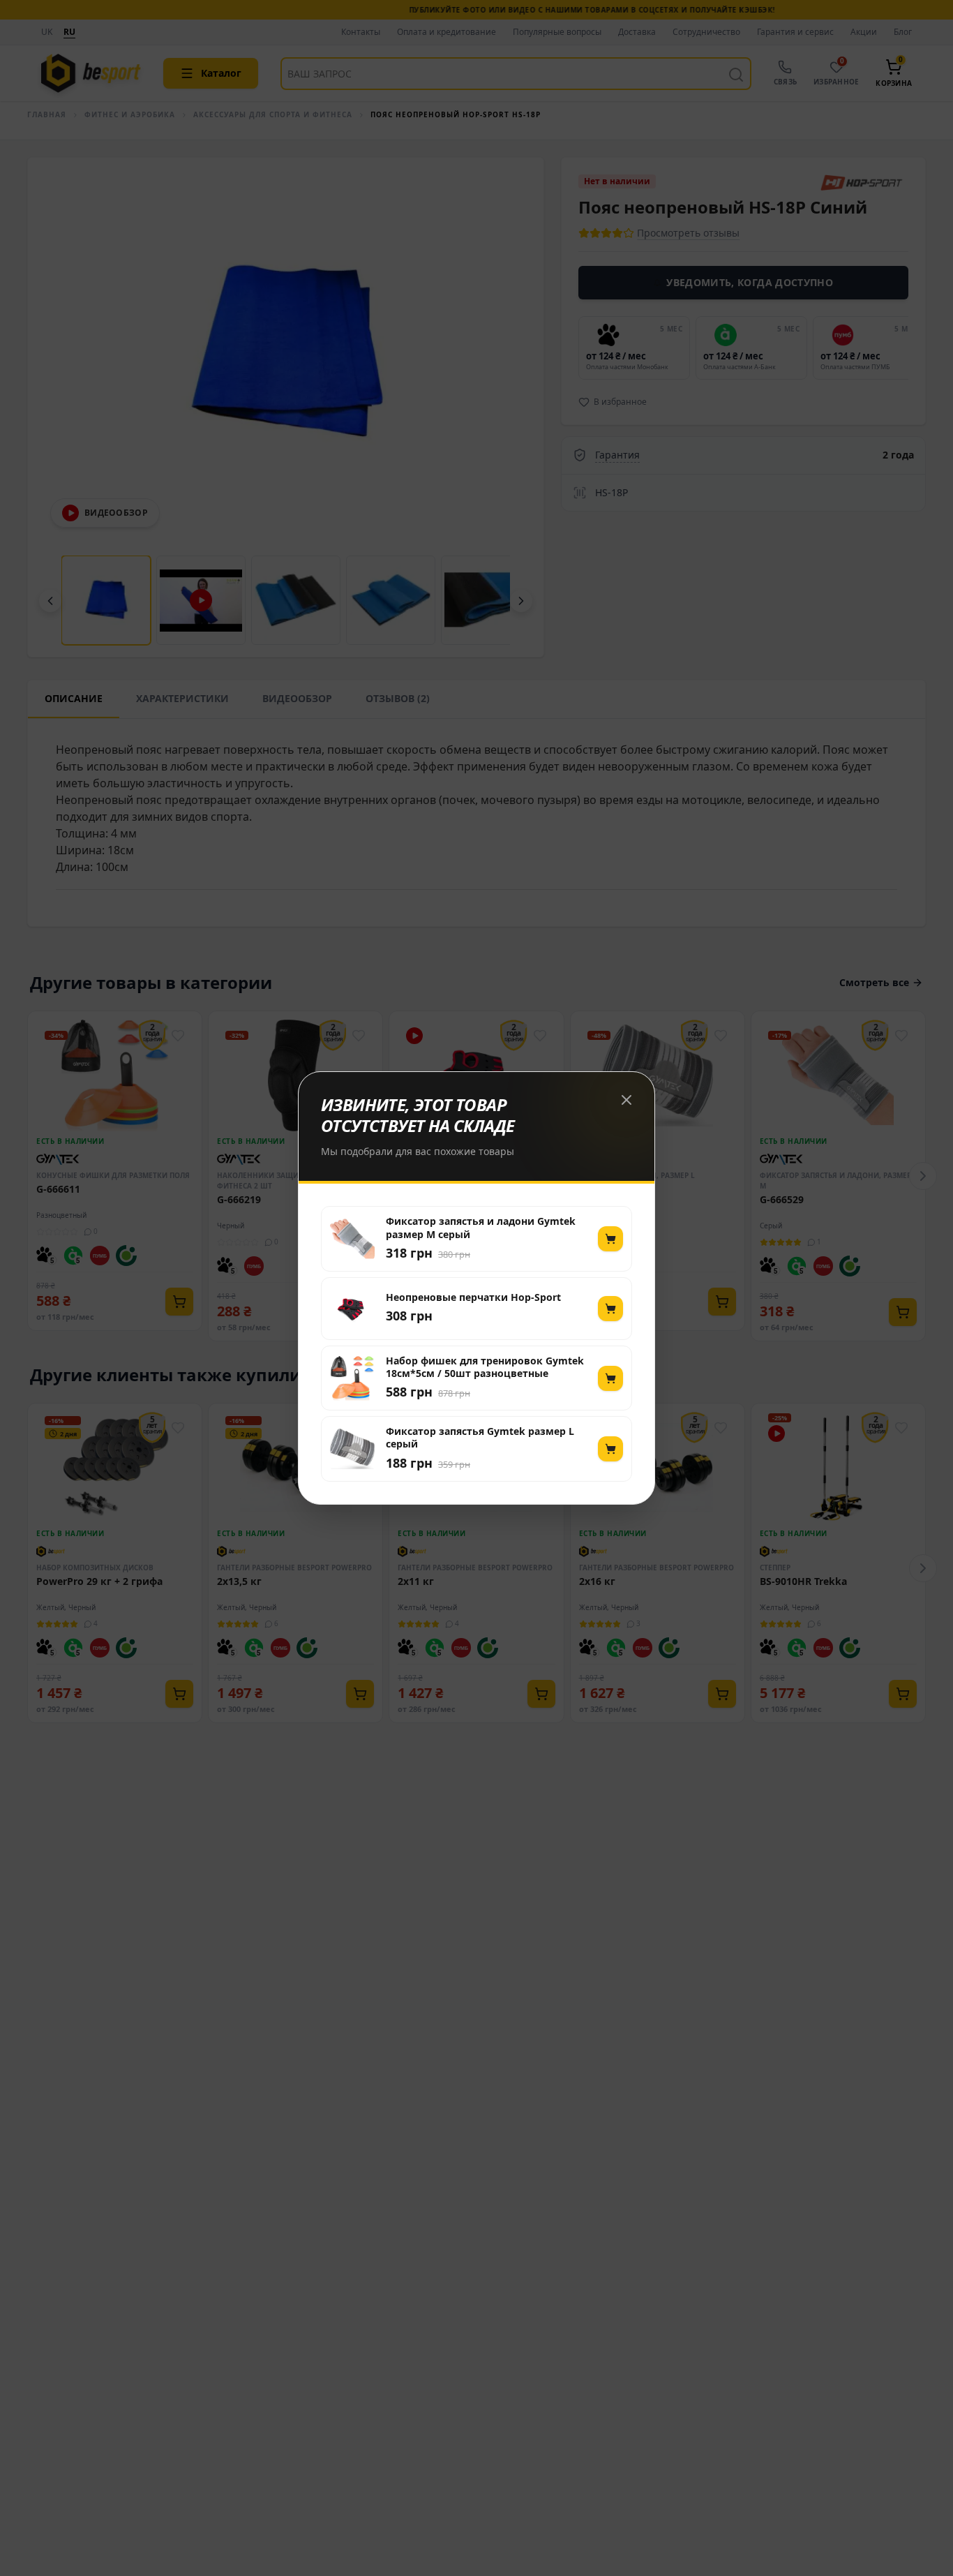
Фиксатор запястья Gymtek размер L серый (480, 1438)
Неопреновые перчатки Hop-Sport (473, 1297)
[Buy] (610, 1239)
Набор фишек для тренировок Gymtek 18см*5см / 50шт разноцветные (485, 1367)
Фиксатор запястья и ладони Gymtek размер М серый (481, 1228)
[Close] (626, 1100)
